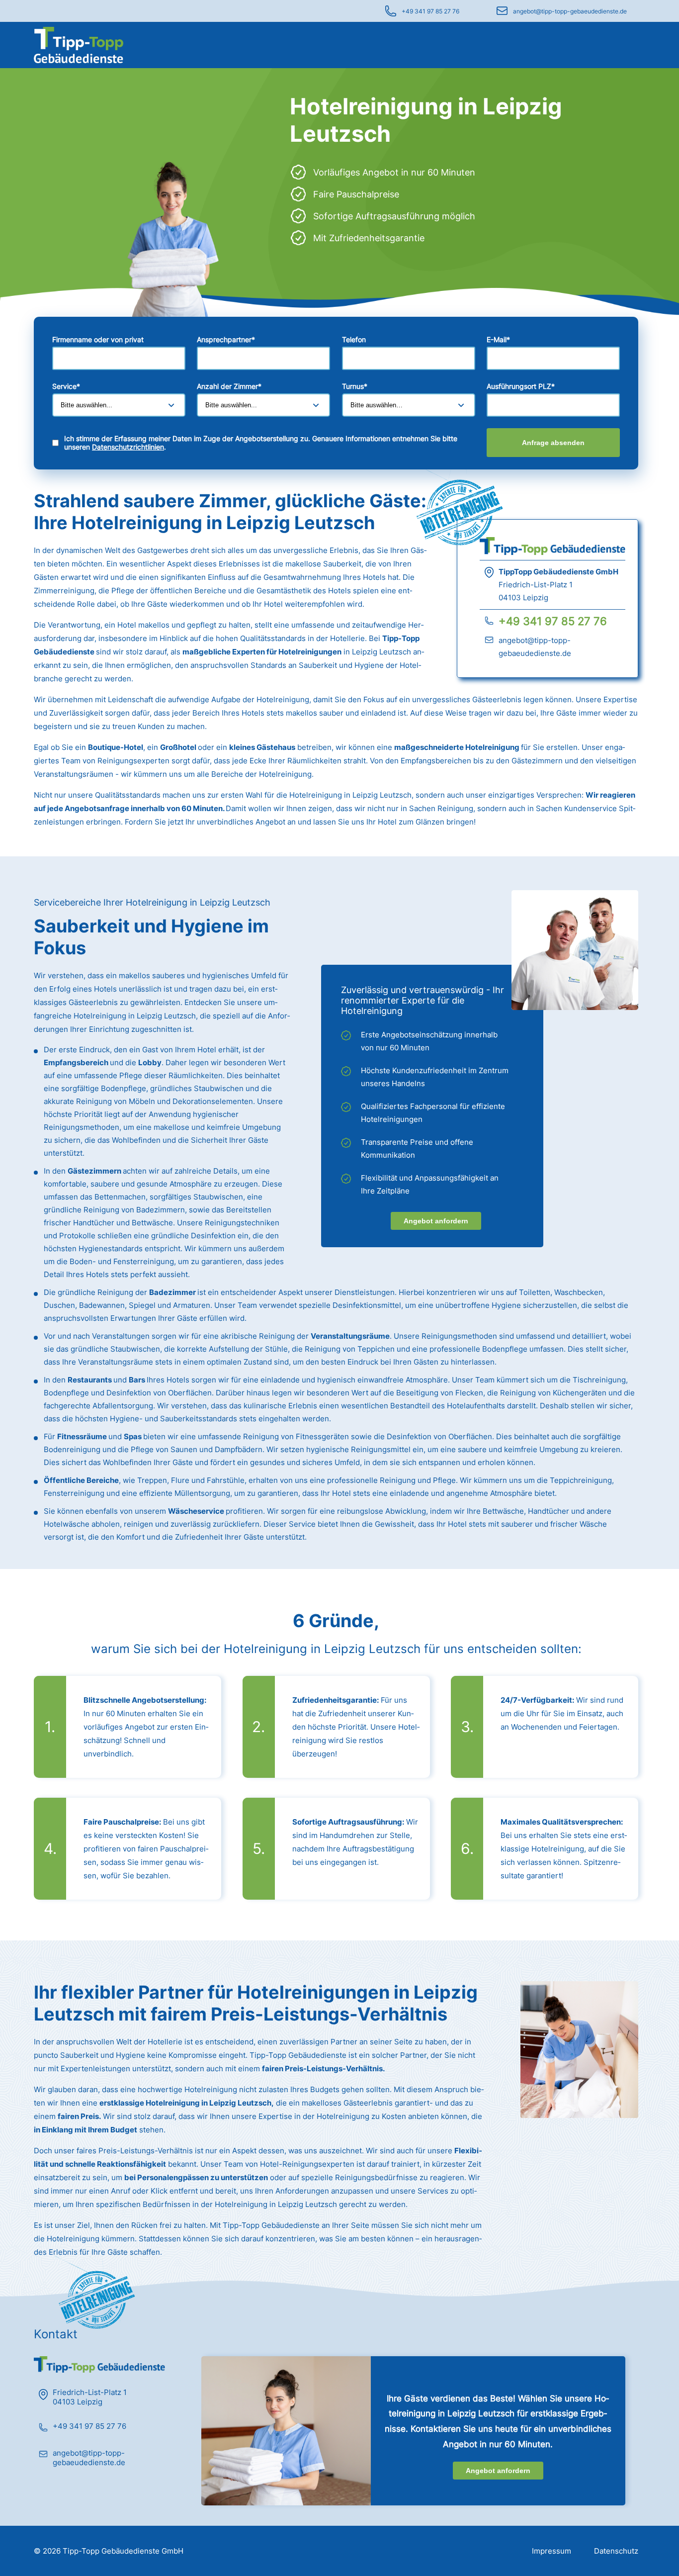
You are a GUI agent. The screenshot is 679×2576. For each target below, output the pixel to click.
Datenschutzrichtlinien (128, 447)
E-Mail (498, 339)
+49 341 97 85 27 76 (430, 11)
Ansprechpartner (226, 339)
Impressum (552, 2551)
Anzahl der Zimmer (229, 386)
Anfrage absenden (553, 443)
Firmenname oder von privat (98, 339)
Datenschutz (616, 2551)
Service (66, 386)
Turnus (355, 386)
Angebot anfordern (436, 1221)
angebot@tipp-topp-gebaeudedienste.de (570, 11)
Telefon (354, 339)
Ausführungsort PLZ (521, 386)
